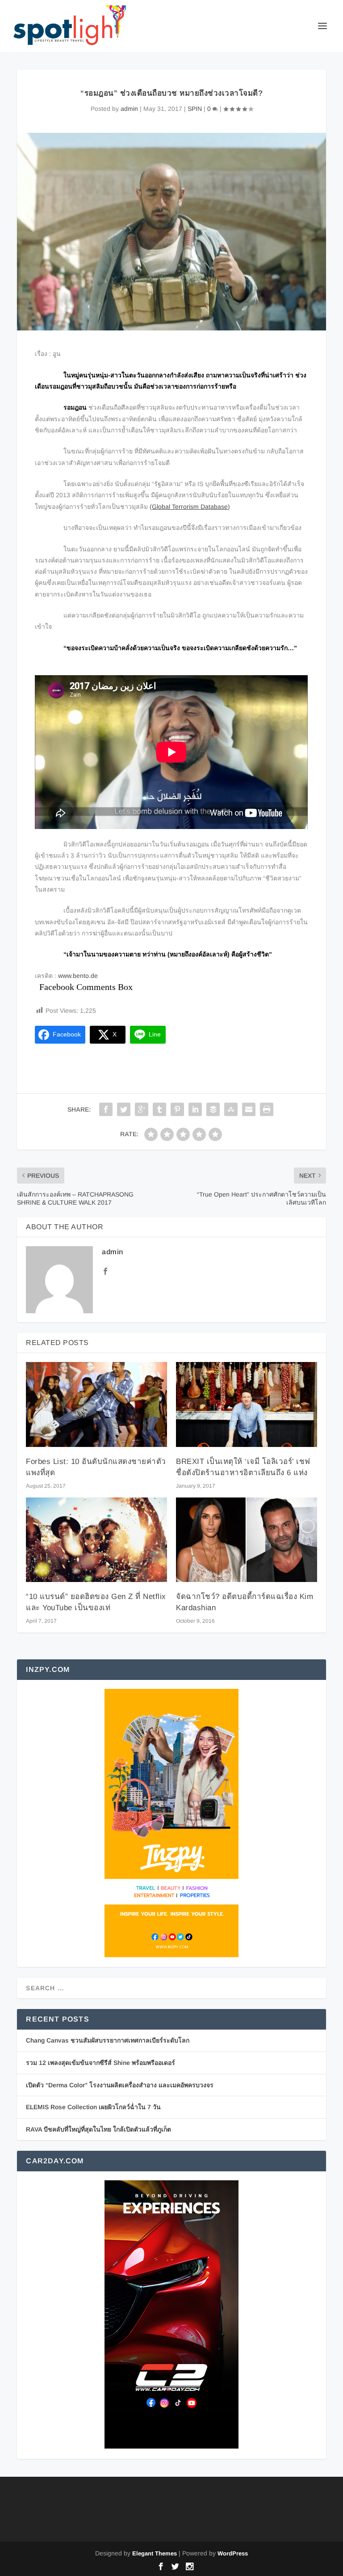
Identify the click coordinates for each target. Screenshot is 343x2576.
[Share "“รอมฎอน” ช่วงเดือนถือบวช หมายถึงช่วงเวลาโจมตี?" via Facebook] (106, 1109)
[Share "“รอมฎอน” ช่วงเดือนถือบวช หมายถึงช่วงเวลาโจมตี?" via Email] (249, 1109)
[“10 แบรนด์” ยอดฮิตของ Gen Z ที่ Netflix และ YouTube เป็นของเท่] (96, 1540)
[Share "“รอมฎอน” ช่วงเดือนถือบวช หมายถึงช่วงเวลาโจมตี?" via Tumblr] (159, 1109)
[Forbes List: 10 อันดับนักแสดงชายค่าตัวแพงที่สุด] (96, 1404)
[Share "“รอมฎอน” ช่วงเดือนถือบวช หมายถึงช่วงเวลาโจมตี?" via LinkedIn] (195, 1109)
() (190, 507)
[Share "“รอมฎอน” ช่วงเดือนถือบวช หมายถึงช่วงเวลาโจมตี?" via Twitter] (124, 1109)
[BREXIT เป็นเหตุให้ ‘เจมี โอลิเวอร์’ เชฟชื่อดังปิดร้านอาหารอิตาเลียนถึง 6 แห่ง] (247, 1404)
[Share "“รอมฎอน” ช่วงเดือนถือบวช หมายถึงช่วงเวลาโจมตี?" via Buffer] (213, 1109)
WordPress (233, 2553)
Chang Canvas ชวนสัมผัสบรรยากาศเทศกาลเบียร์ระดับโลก (108, 2040)
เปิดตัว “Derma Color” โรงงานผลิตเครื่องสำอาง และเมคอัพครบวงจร (120, 2085)
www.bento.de (78, 976)
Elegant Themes (155, 2553)
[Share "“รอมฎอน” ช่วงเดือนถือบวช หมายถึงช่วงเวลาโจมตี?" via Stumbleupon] (231, 1109)
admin (129, 109)
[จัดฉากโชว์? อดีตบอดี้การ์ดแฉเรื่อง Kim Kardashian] (247, 1540)
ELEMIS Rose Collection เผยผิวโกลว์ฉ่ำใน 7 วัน (93, 2107)
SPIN (195, 109)
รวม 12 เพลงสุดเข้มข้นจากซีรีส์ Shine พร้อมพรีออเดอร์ (100, 2063)
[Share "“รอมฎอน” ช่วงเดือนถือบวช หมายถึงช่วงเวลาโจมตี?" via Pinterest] (177, 1109)
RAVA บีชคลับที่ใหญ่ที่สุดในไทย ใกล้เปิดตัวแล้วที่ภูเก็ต (98, 2129)
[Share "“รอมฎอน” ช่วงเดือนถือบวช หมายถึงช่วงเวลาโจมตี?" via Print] (267, 1109)
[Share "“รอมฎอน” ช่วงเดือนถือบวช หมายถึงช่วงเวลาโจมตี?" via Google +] (142, 1109)
